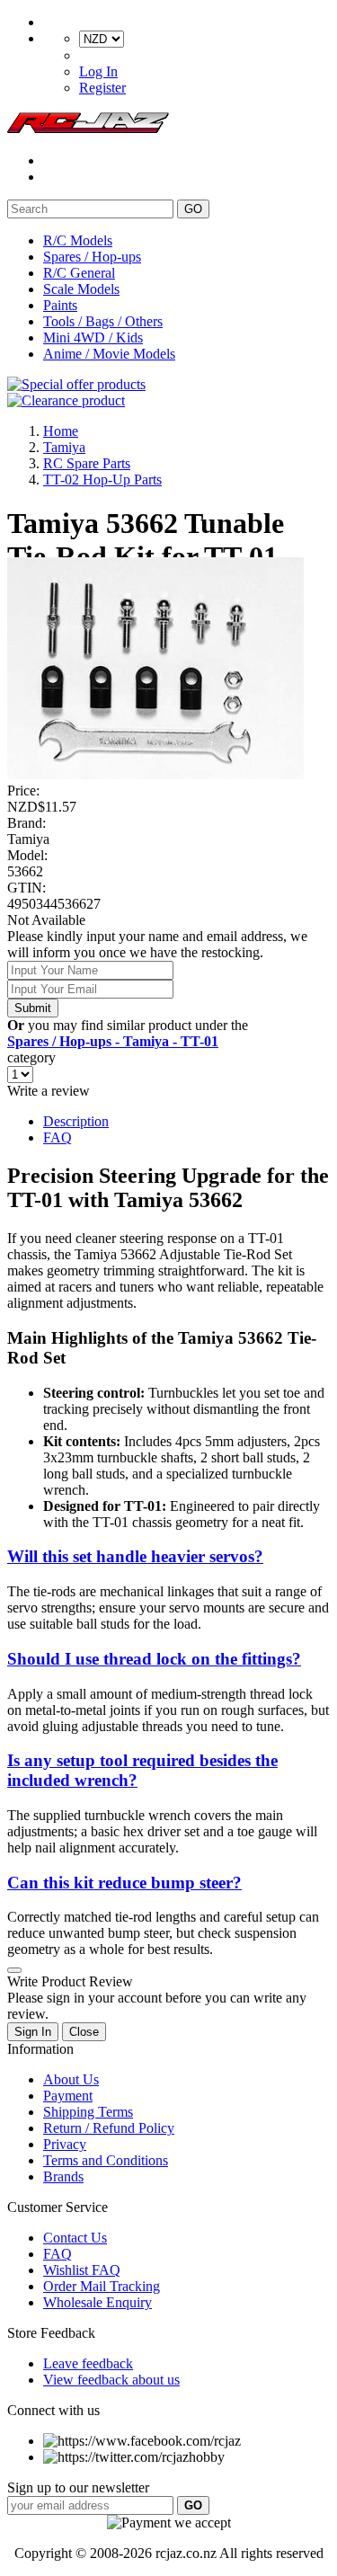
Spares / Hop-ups (92, 257)
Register (102, 88)
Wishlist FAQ (82, 2270)
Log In (98, 71)
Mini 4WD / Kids (93, 338)
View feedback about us (111, 2380)
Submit (33, 1008)
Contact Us (75, 2238)
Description (76, 1121)
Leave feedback (88, 2363)
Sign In (33, 2032)
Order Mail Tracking (102, 2286)
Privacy (65, 2144)
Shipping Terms (88, 2112)
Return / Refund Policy (109, 2128)
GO (193, 209)
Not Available (46, 920)
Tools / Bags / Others (103, 321)
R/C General (79, 273)
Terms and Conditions (106, 2160)
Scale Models (81, 289)
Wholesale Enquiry (98, 2302)
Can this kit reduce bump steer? (124, 1883)
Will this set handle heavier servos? (135, 1556)
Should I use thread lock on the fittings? (154, 1659)
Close (84, 2032)
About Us (71, 2079)
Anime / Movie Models (109, 354)
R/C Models (78, 240)
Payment (68, 2096)
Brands (63, 2176)
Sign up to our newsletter (78, 2487)
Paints (60, 305)
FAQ (58, 1137)
